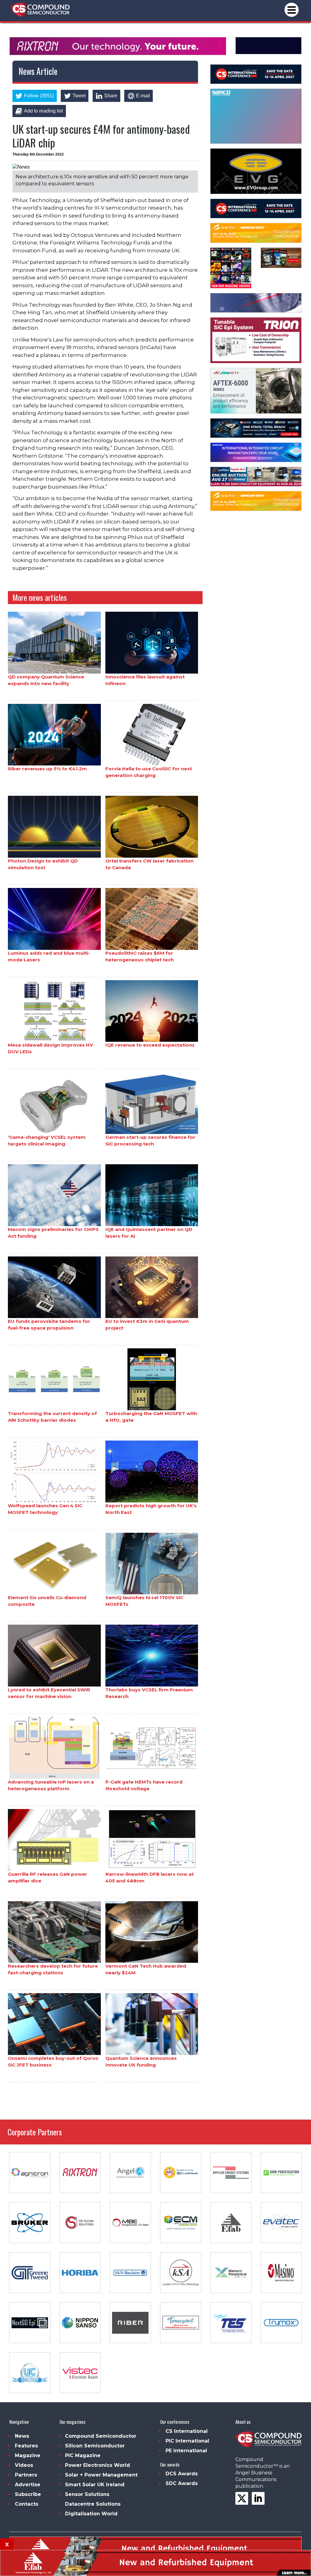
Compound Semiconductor (101, 2436)
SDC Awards (182, 2483)
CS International (187, 2431)
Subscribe (28, 2494)
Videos (24, 2465)
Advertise (28, 2485)
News (22, 2436)
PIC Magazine (83, 2455)
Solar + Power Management (101, 2475)
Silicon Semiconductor (95, 2446)
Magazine (28, 2455)
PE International (186, 2451)
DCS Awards (182, 2474)
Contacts (27, 2504)
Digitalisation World (91, 2514)
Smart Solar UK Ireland (95, 2485)
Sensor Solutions (87, 2494)
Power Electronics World (97, 2465)
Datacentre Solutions (93, 2504)
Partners (26, 2475)
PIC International (187, 2441)
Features (26, 2446)
